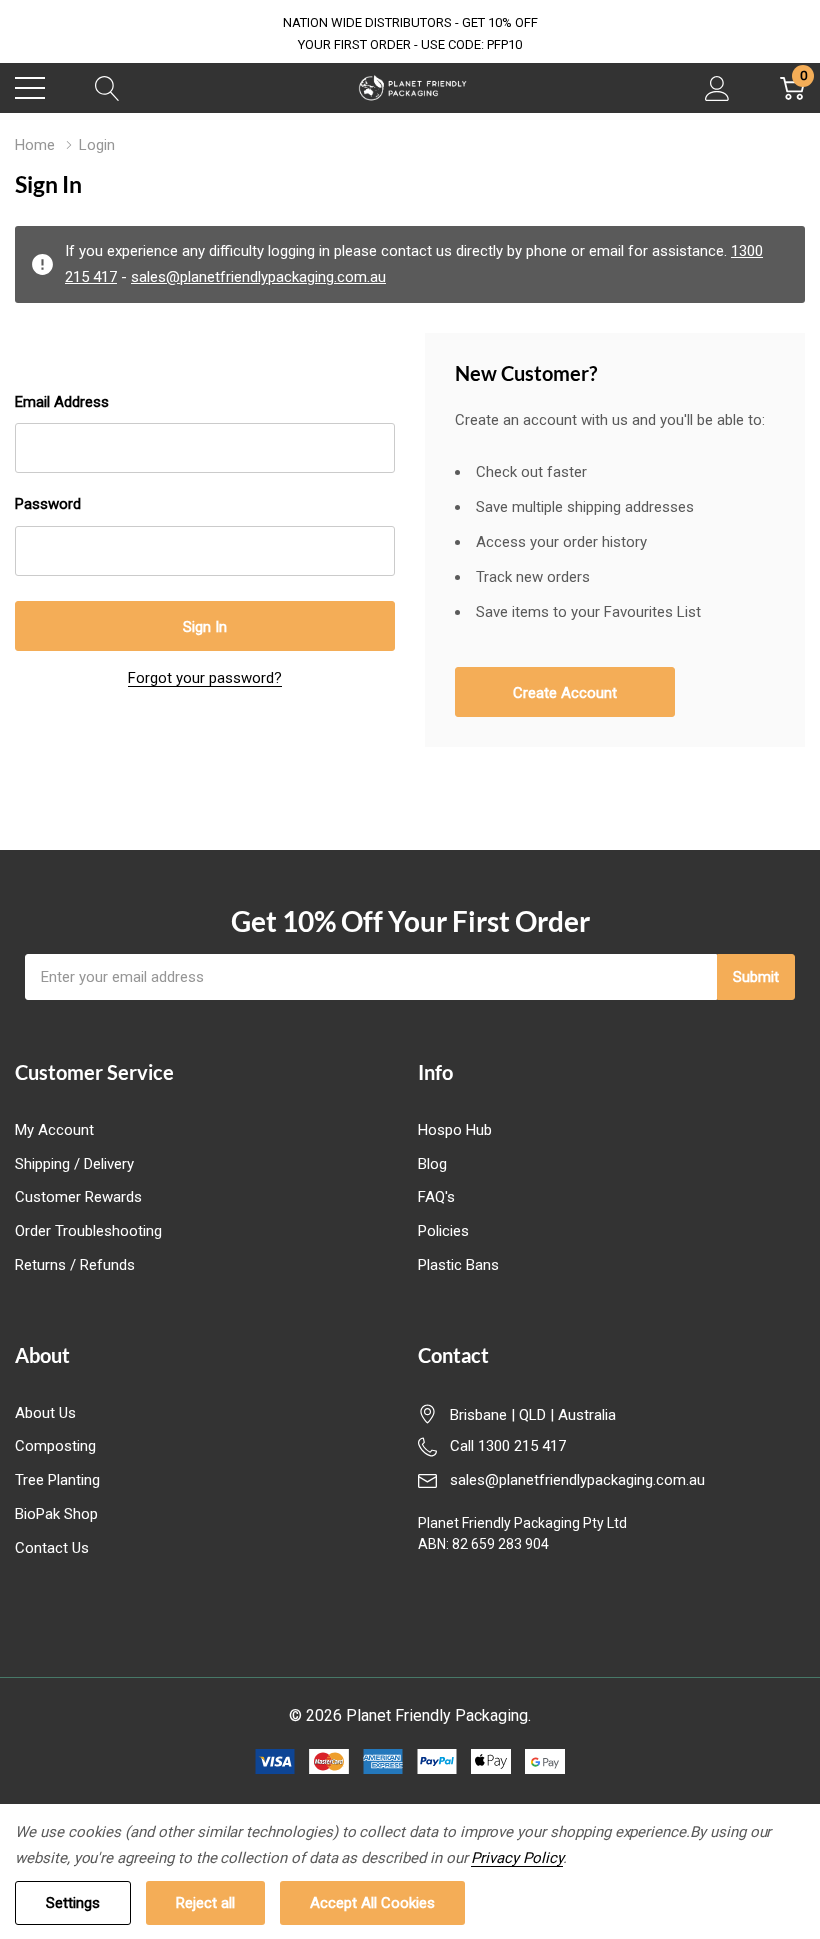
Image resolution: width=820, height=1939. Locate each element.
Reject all (205, 1903)
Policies (443, 1231)
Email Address (62, 402)
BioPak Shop (56, 1514)
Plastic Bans (458, 1265)
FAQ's (436, 1197)
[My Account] (717, 88)
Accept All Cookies (372, 1903)
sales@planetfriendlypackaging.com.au (258, 277)
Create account (565, 693)
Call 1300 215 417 (508, 1446)
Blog (432, 1164)
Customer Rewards (78, 1197)
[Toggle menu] (30, 88)
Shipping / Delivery (74, 1164)
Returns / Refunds (75, 1265)
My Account (54, 1130)
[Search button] (107, 88)
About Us (45, 1413)
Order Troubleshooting (88, 1231)
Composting (55, 1446)
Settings (73, 1903)
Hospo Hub (455, 1130)
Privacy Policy (516, 1858)
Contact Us (52, 1548)
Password (48, 504)
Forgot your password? (205, 678)
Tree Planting (57, 1480)
